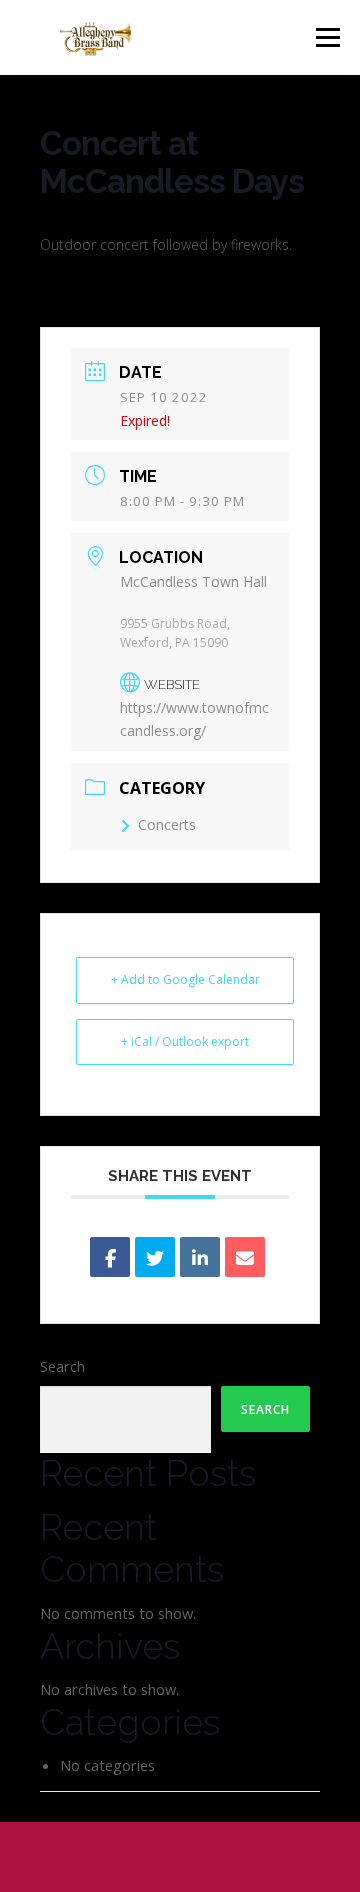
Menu (327, 37)
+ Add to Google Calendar (185, 979)
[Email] (245, 1257)
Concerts (167, 824)
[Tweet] (155, 1257)
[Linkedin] (200, 1257)
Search (62, 1366)
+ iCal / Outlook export (185, 1041)
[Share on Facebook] (110, 1257)
